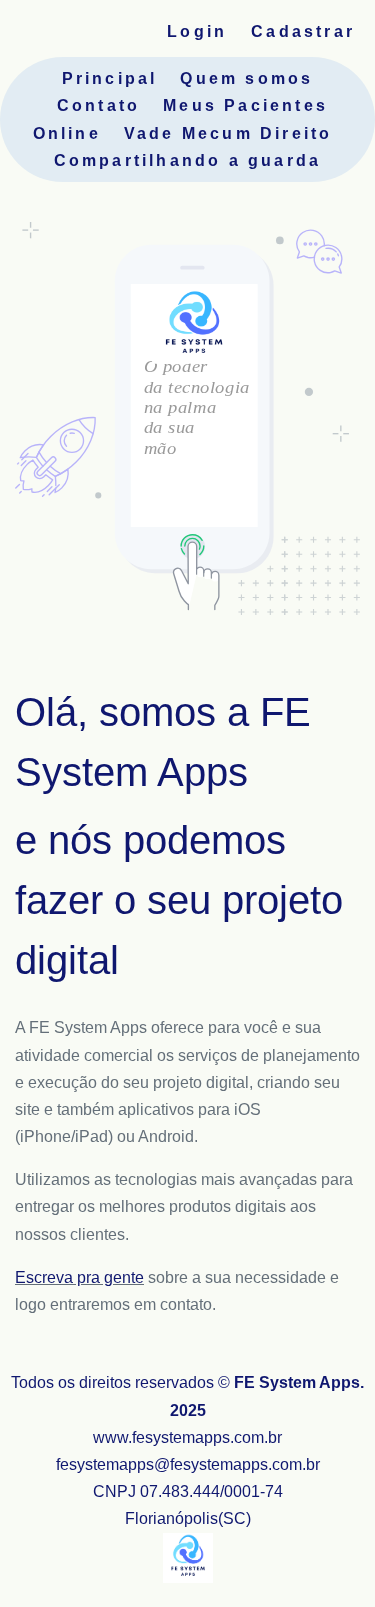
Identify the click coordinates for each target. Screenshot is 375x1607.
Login (197, 31)
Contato (98, 105)
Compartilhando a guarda (188, 160)
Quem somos (246, 78)
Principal (110, 78)
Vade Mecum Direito (228, 133)
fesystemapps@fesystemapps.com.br (188, 1464)
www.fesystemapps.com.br (187, 1437)
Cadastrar (303, 31)
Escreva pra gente (79, 1277)
